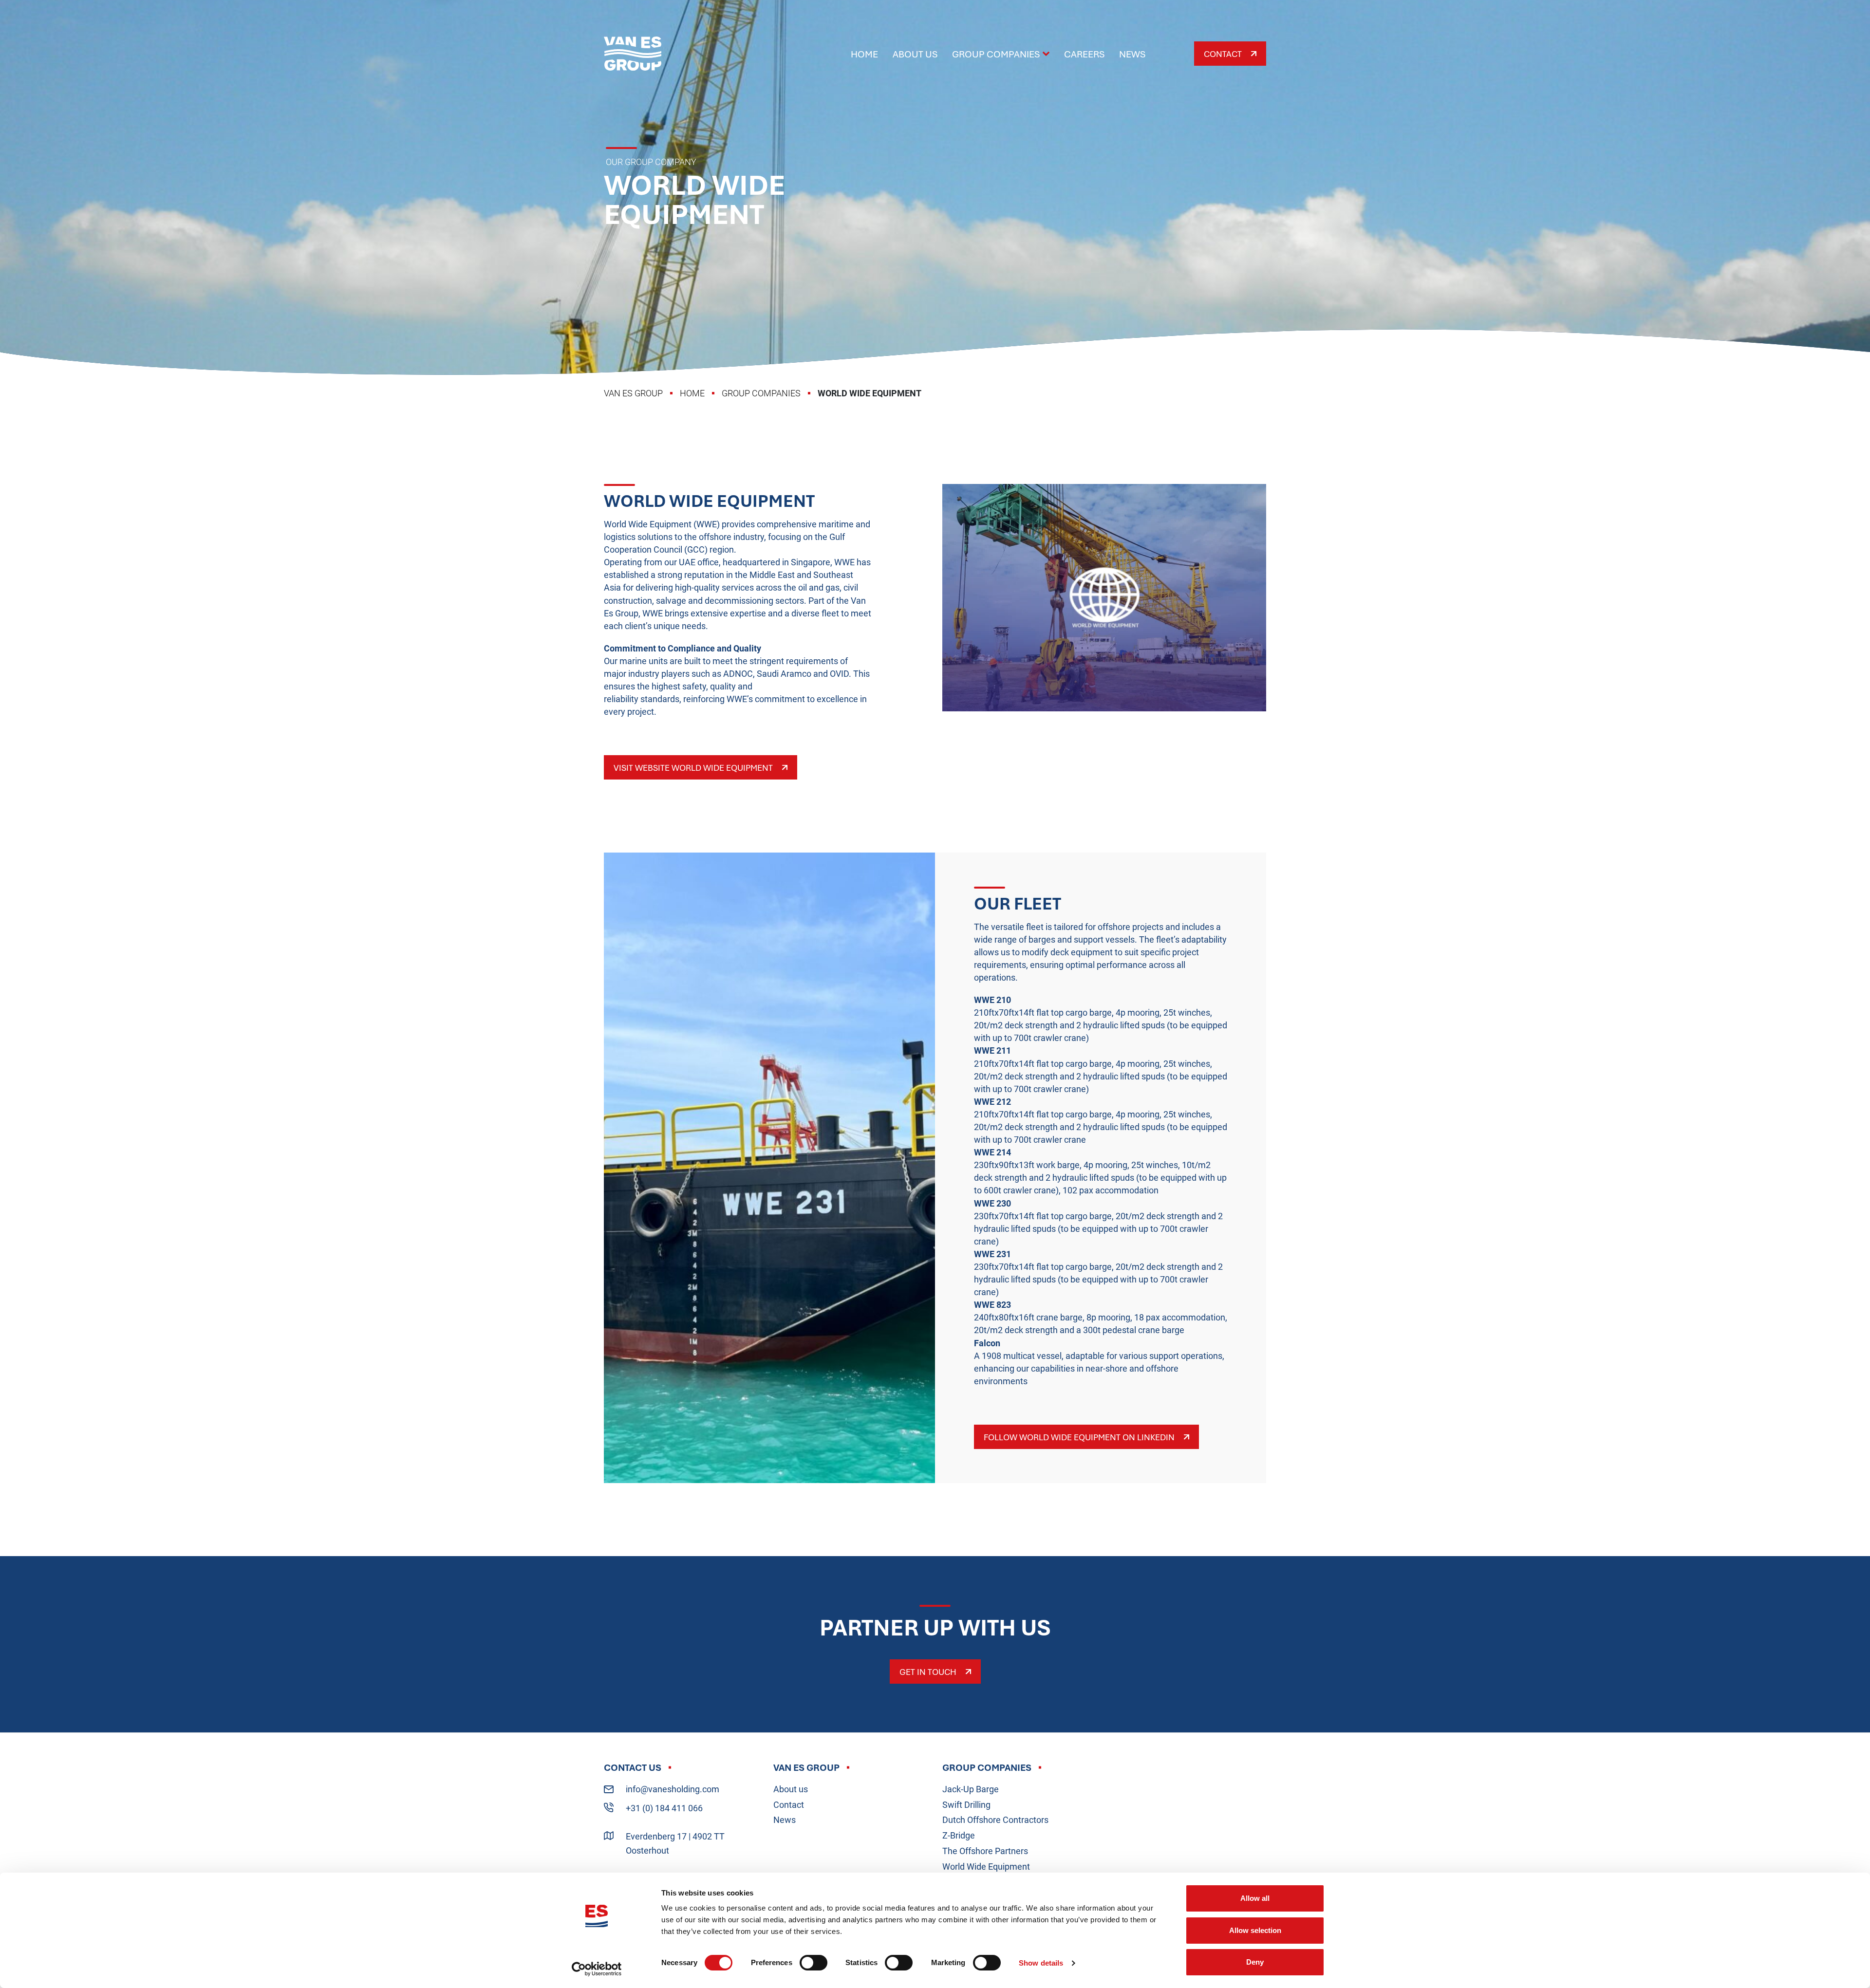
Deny (1255, 1962)
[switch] (813, 1963)
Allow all (1255, 1898)
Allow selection (1255, 1930)
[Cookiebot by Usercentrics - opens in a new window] (597, 1969)
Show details (1041, 1963)
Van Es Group (633, 54)
